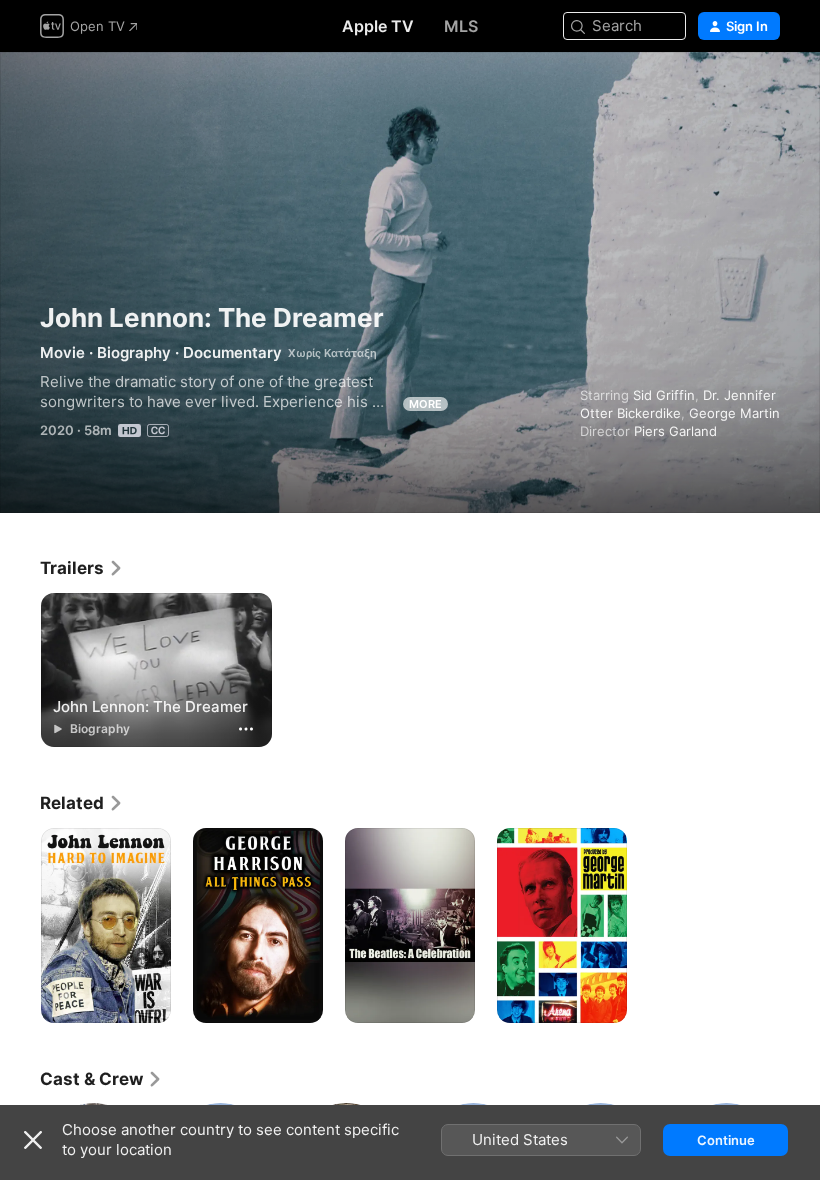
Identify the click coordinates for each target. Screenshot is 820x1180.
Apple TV (378, 26)
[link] (82, 568)
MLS (461, 26)
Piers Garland (675, 431)
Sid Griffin (664, 395)
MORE (425, 404)
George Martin (734, 413)
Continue (726, 1140)
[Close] (33, 1140)
